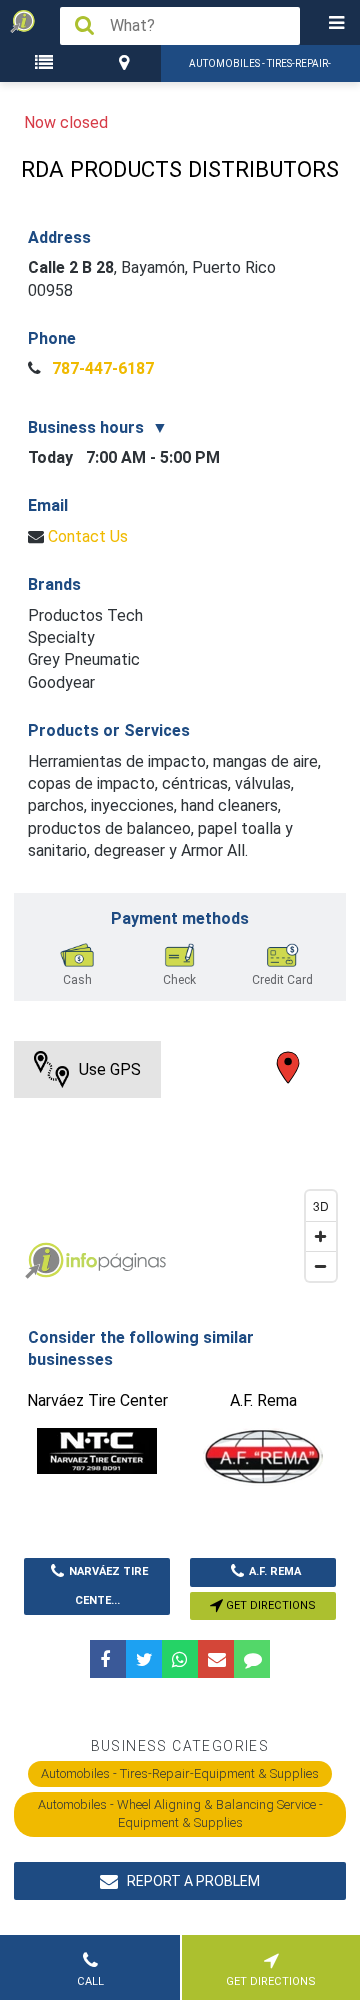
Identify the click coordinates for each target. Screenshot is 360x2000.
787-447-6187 (101, 368)
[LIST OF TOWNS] (46, 63)
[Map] (179, 1166)
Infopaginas (44, 1261)
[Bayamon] (127, 63)
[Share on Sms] (252, 1659)
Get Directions (269, 1605)
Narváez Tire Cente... (108, 1586)
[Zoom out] (321, 1266)
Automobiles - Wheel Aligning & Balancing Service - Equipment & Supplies (180, 1813)
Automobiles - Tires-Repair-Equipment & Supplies (180, 1773)
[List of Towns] (46, 63)
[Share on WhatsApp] (180, 1659)
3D (321, 1205)
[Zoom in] (321, 1236)
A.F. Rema (275, 1571)
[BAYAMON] (127, 63)
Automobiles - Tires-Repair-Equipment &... (260, 70)
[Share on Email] (216, 1659)
